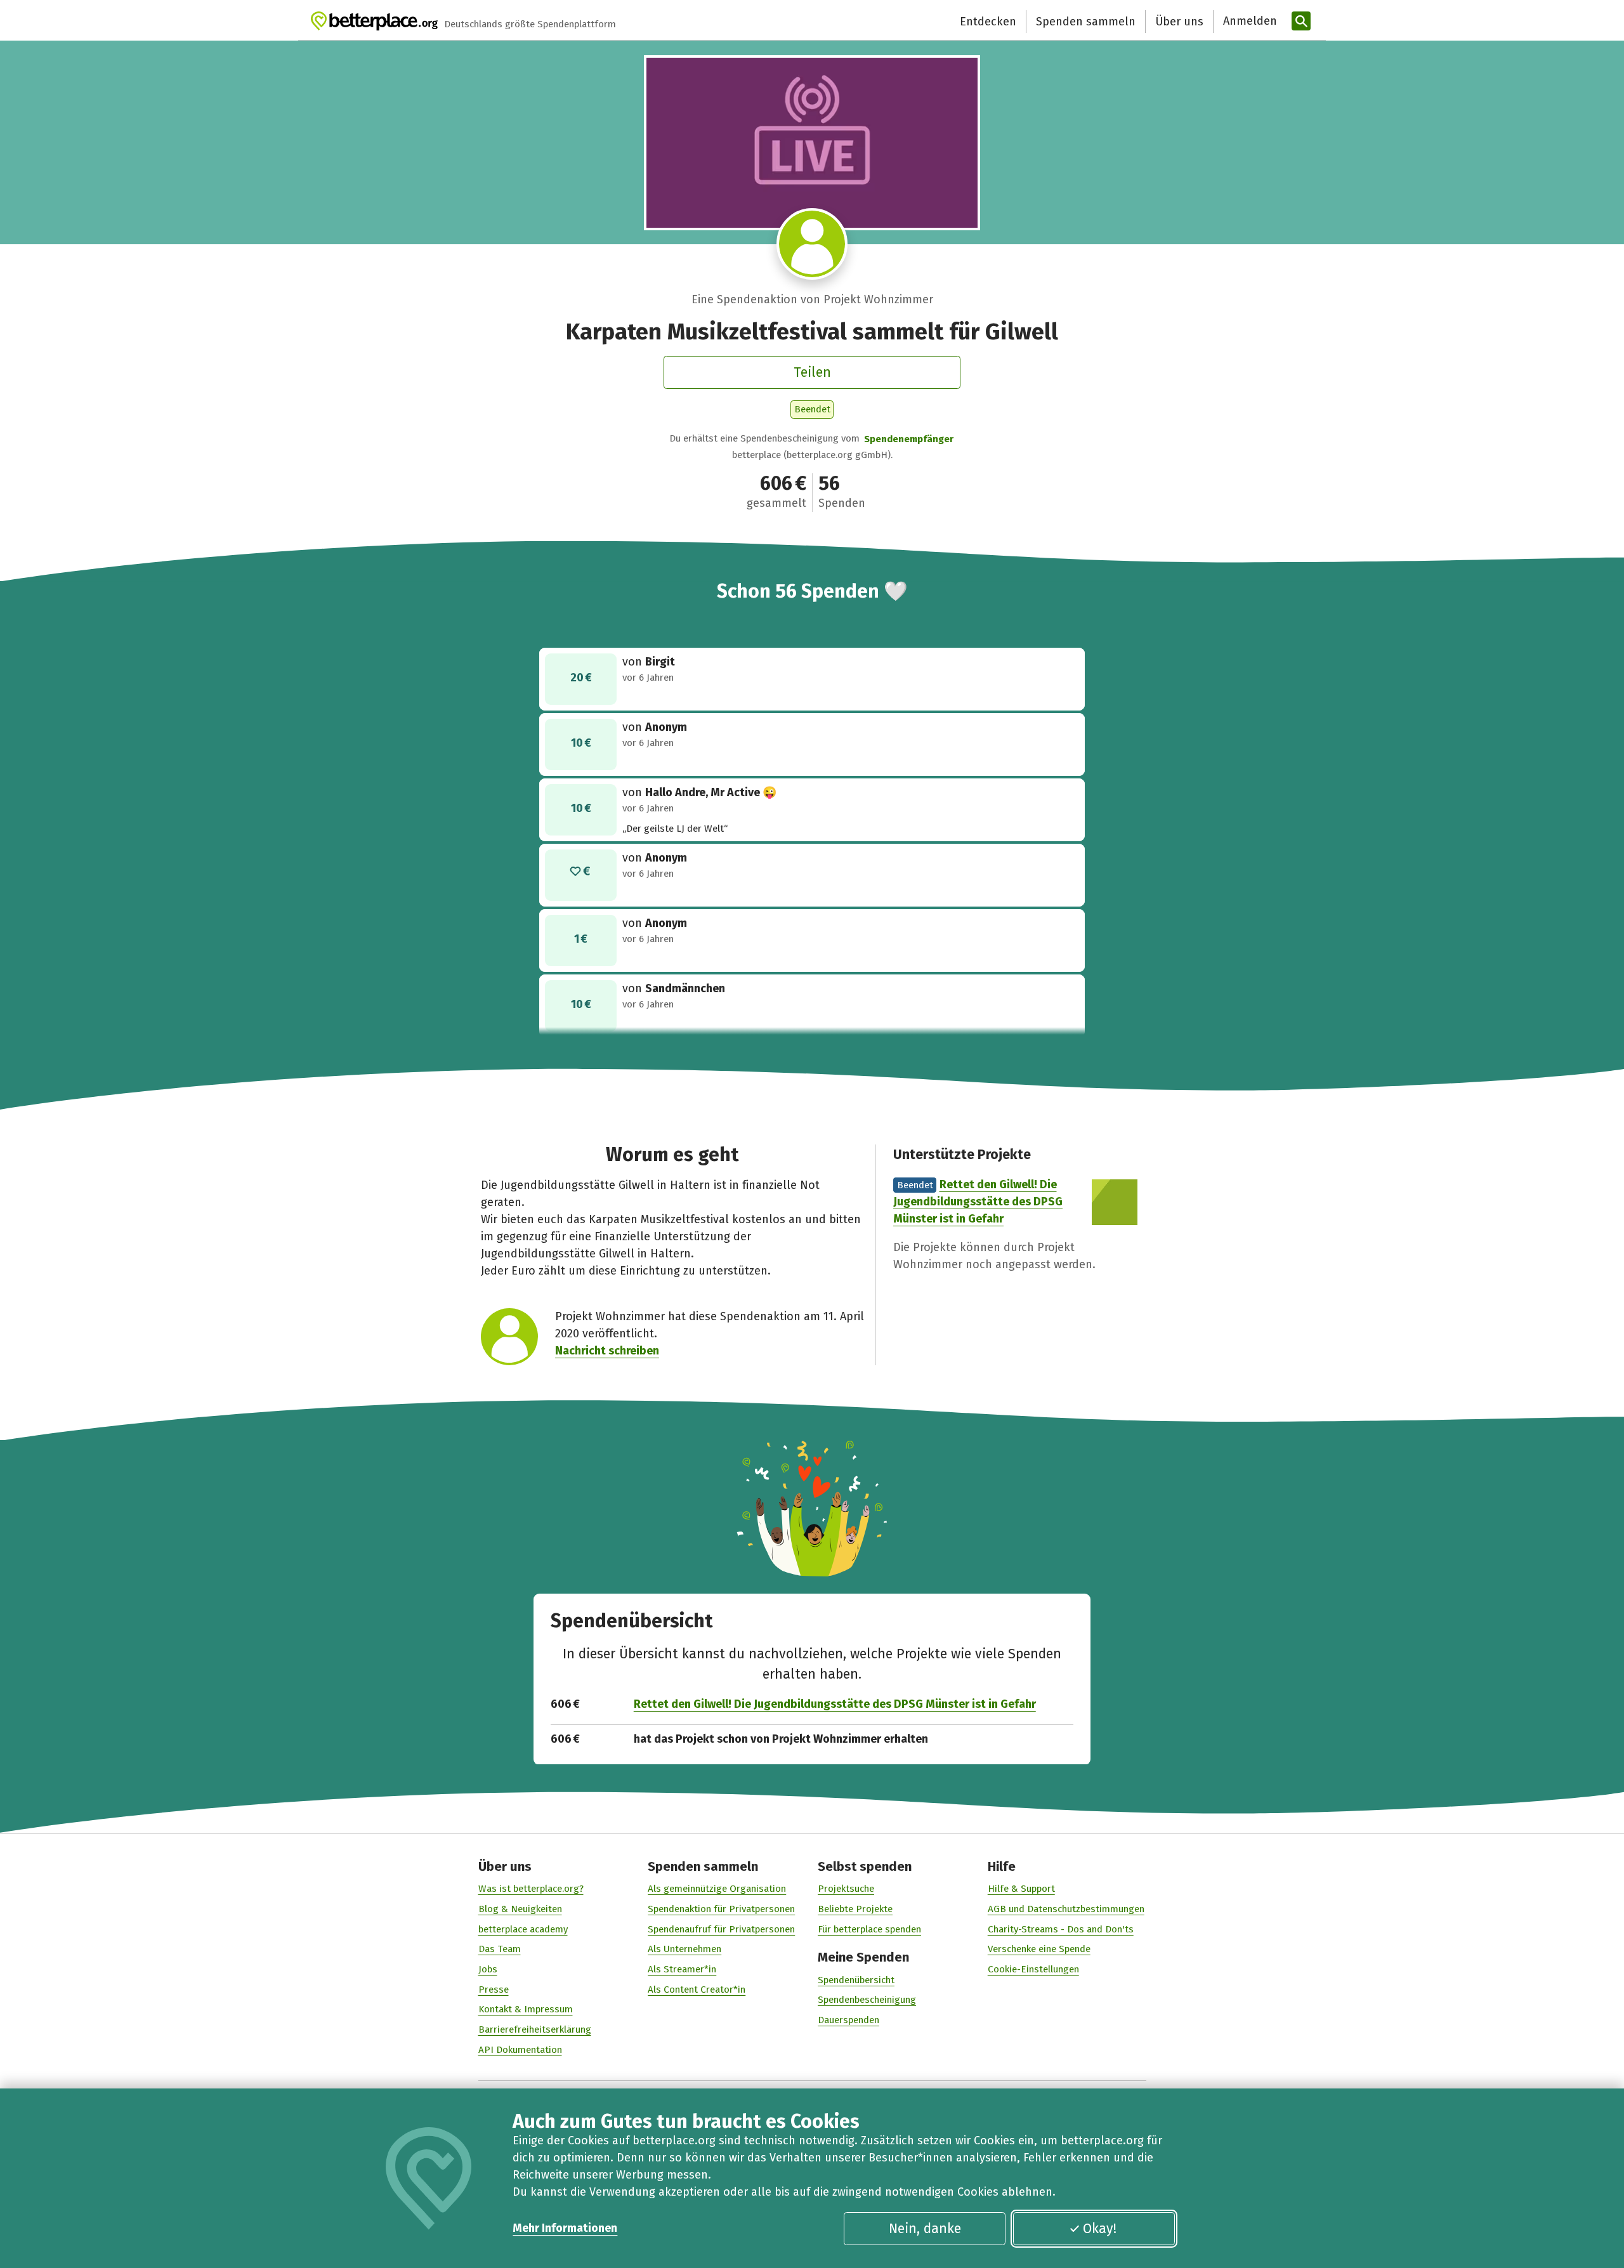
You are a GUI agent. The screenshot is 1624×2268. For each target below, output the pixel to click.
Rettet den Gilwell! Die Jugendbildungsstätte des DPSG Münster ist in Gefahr (978, 1202)
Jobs (488, 1969)
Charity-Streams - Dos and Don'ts (1061, 1929)
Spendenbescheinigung (867, 2000)
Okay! (1100, 2229)
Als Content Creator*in (697, 1989)
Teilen (812, 372)
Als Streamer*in (682, 1969)
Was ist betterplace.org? (531, 1889)
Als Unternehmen (684, 1949)
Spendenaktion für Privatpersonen (721, 1909)
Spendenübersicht (856, 1980)
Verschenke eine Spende (1039, 1949)
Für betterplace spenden (869, 1929)
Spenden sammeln (1086, 22)
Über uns (1179, 22)
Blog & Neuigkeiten (520, 1909)
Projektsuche (846, 1889)
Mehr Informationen (565, 2228)
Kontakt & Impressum (526, 2009)
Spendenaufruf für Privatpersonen (721, 1929)
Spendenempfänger (909, 439)
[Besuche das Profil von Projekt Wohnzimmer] (812, 244)
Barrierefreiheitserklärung (535, 2029)
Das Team (500, 1949)
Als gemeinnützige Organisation (717, 1889)
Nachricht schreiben (607, 1351)
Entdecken (988, 22)
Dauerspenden (848, 2020)
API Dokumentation (520, 2050)
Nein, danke (925, 2229)
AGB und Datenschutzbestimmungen (1066, 1909)
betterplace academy (523, 1929)
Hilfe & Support (1021, 1889)
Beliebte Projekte (855, 1909)
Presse (494, 1989)
